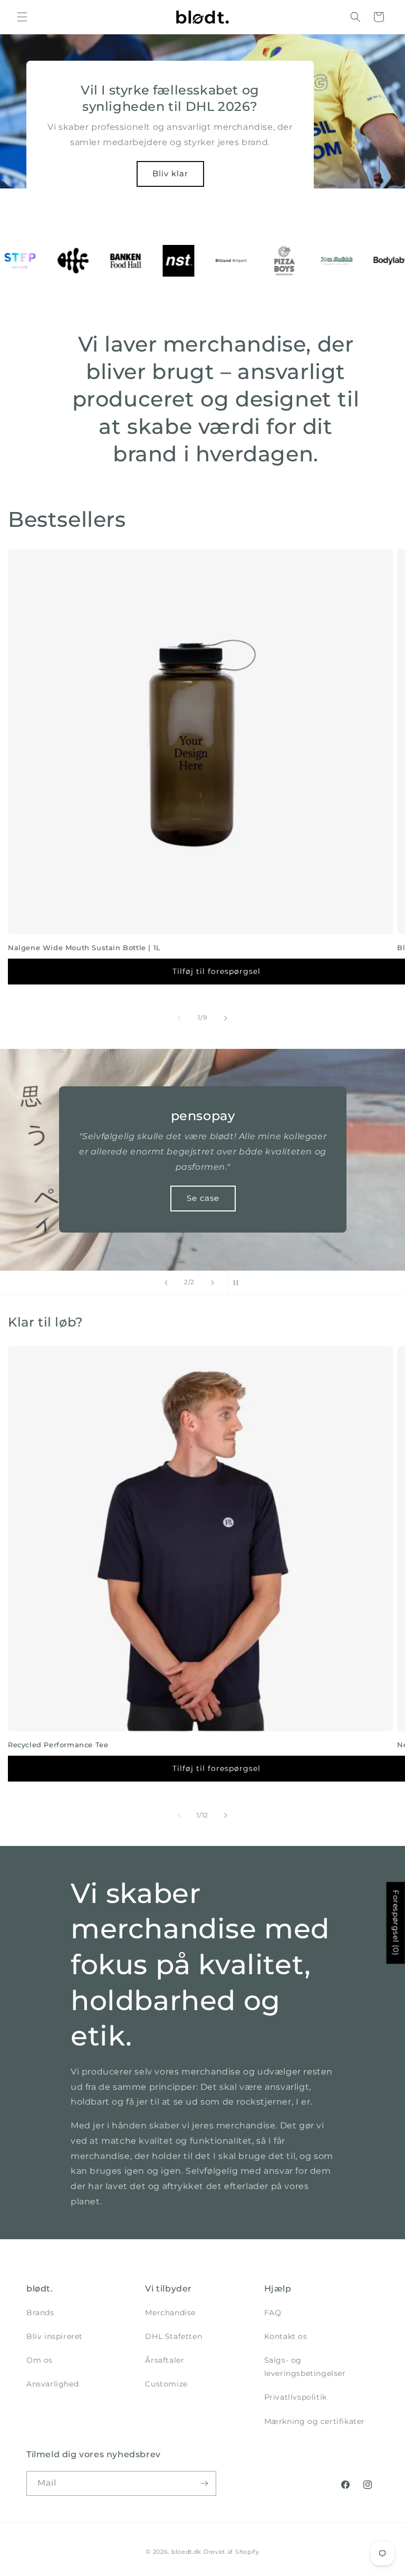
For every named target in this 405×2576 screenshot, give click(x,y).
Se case (202, 1198)
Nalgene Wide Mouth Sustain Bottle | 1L (84, 948)
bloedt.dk (186, 2552)
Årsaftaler (165, 2360)
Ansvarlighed (52, 2384)
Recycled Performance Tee (58, 1745)
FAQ (273, 2313)
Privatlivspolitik (296, 2397)
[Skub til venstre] (179, 1018)
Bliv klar (170, 173)
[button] (22, 17)
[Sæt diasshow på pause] (239, 1283)
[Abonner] (204, 2483)
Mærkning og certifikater (315, 2421)
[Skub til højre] (226, 1018)
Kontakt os (286, 2336)
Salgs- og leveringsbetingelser (305, 2367)
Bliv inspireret (55, 2336)
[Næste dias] (213, 1283)
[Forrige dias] (166, 1283)
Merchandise (170, 2313)
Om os (40, 2360)
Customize (166, 2384)
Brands (40, 2313)
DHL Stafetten (173, 2336)
